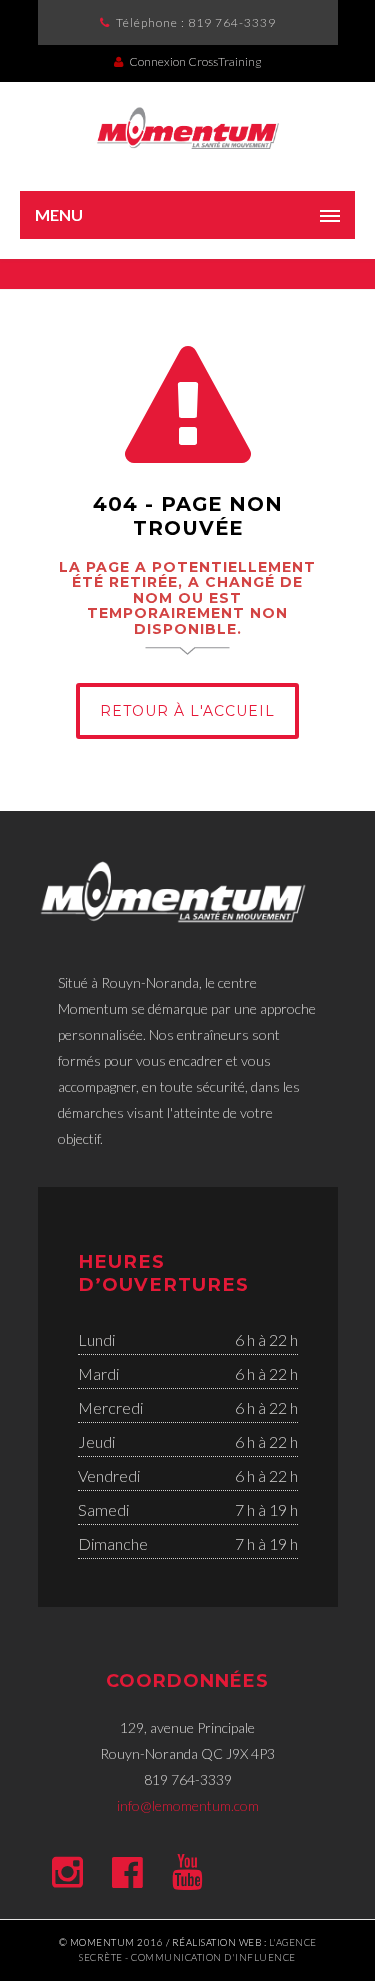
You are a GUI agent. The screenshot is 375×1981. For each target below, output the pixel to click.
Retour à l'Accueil (187, 711)
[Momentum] (187, 126)
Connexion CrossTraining (195, 61)
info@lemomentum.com (188, 1805)
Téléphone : (196, 22)
